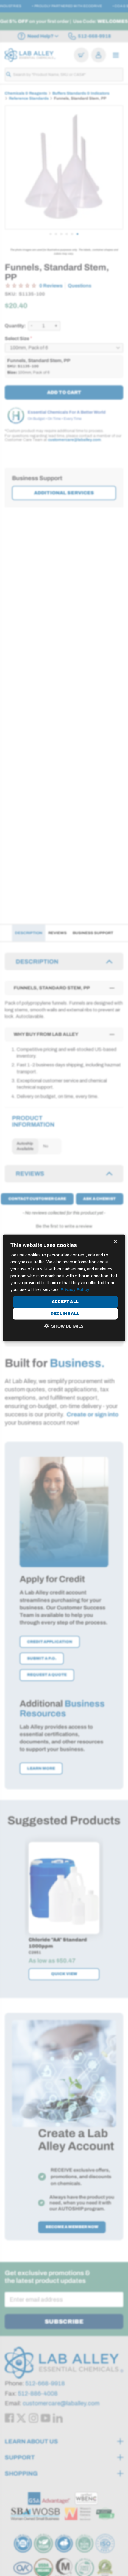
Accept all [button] (65, 1302)
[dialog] (64, 1288)
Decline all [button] (65, 1314)
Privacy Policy (75, 1290)
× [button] (115, 1242)
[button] (64, 1326)
